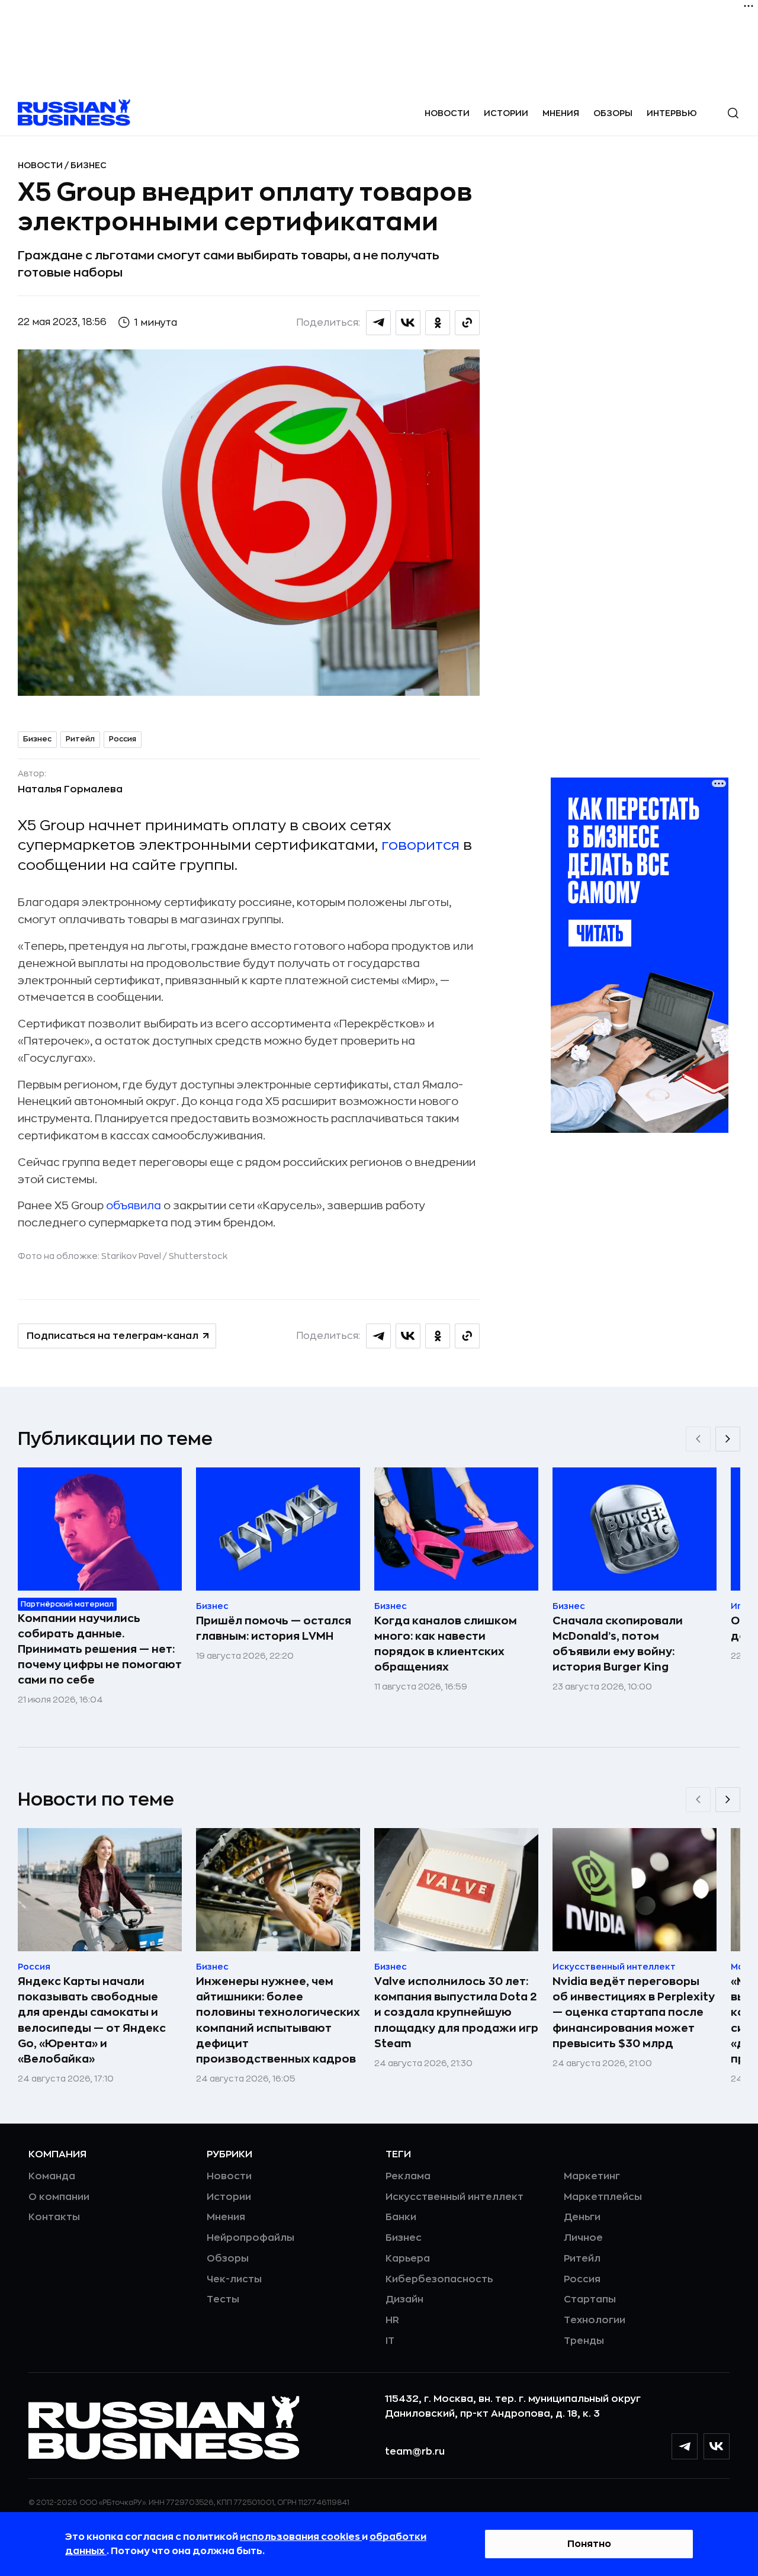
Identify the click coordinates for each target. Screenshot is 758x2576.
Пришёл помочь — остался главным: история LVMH (274, 1629)
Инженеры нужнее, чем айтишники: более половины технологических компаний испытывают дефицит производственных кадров (278, 2020)
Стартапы (590, 2299)
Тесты (223, 2299)
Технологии (595, 2320)
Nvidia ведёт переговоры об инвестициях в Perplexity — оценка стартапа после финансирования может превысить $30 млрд (634, 2012)
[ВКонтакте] (717, 2446)
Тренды (584, 2341)
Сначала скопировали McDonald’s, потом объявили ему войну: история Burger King (618, 1644)
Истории (506, 113)
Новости (447, 113)
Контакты (54, 2217)
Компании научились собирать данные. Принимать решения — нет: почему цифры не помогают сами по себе (100, 1649)
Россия (123, 739)
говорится (420, 845)
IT (390, 2341)
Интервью (672, 113)
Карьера (408, 2259)
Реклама (408, 2176)
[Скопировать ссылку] (467, 323)
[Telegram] (685, 2446)
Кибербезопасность (439, 2279)
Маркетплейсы (603, 2197)
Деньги (582, 2217)
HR (392, 2320)
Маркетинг (592, 2176)
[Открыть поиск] (733, 113)
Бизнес (89, 165)
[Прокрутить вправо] (728, 1439)
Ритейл (80, 739)
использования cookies (301, 2537)
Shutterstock (198, 1256)
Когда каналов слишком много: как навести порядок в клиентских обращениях (446, 1644)
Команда (52, 2176)
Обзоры (613, 113)
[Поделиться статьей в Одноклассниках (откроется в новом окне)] (438, 323)
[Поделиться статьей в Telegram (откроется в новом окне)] (378, 323)
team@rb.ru (415, 2452)
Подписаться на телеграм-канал (113, 1336)
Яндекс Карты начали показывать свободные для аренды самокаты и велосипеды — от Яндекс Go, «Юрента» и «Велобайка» (92, 2020)
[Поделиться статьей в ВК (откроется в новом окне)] (408, 323)
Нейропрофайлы (250, 2238)
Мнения (561, 113)
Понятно (589, 2544)
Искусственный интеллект (455, 2197)
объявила (134, 1206)
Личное (583, 2238)
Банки (401, 2217)
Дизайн (404, 2299)
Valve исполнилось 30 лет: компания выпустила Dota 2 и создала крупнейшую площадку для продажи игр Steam (456, 2012)
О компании (59, 2197)
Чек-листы (234, 2279)
